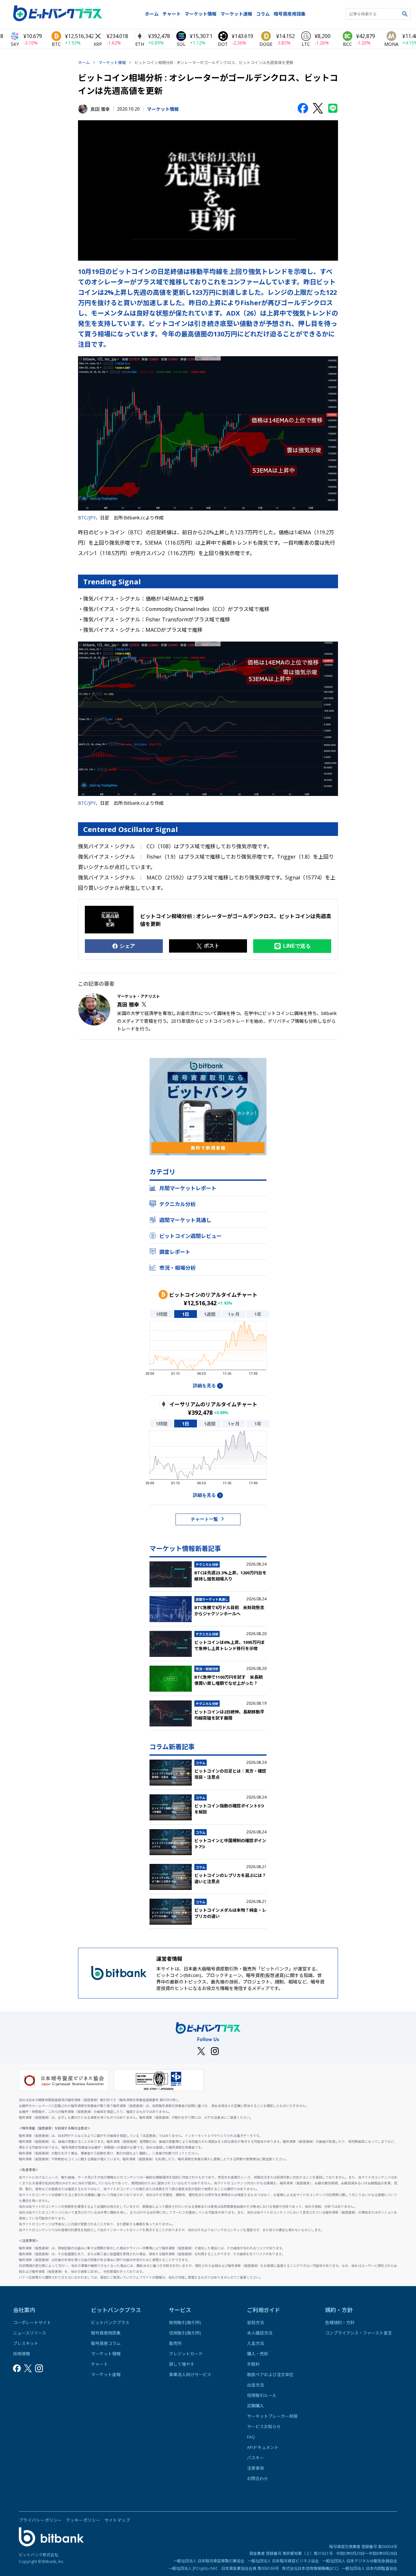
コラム (263, 14)
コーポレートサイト (32, 2322)
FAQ (251, 2437)
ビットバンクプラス (110, 2322)
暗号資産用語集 (290, 14)
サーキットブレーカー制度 (272, 2416)
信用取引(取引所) (185, 2333)
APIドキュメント (263, 2447)
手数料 (253, 2364)
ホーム (152, 14)
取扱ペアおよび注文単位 (270, 2374)
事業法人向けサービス (190, 2374)
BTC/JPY (87, 518)
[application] (208, 1350)
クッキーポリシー (83, 2520)
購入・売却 (258, 2354)
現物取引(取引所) (185, 2322)
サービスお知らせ (264, 2426)
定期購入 (255, 2406)
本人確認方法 (260, 2333)
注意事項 (255, 2468)
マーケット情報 (201, 14)
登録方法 (255, 2322)
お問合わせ (258, 2478)
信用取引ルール (262, 2395)
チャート (172, 14)
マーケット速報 (236, 14)
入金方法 (255, 2343)
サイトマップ (117, 2520)
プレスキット (26, 2343)
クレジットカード (186, 2354)
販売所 (175, 2343)
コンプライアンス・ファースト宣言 (358, 2333)
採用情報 (21, 2354)
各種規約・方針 (340, 2322)
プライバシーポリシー (40, 2520)
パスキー (255, 2458)
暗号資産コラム (106, 2343)
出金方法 (255, 2385)
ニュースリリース (30, 2333)
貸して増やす (182, 2364)
